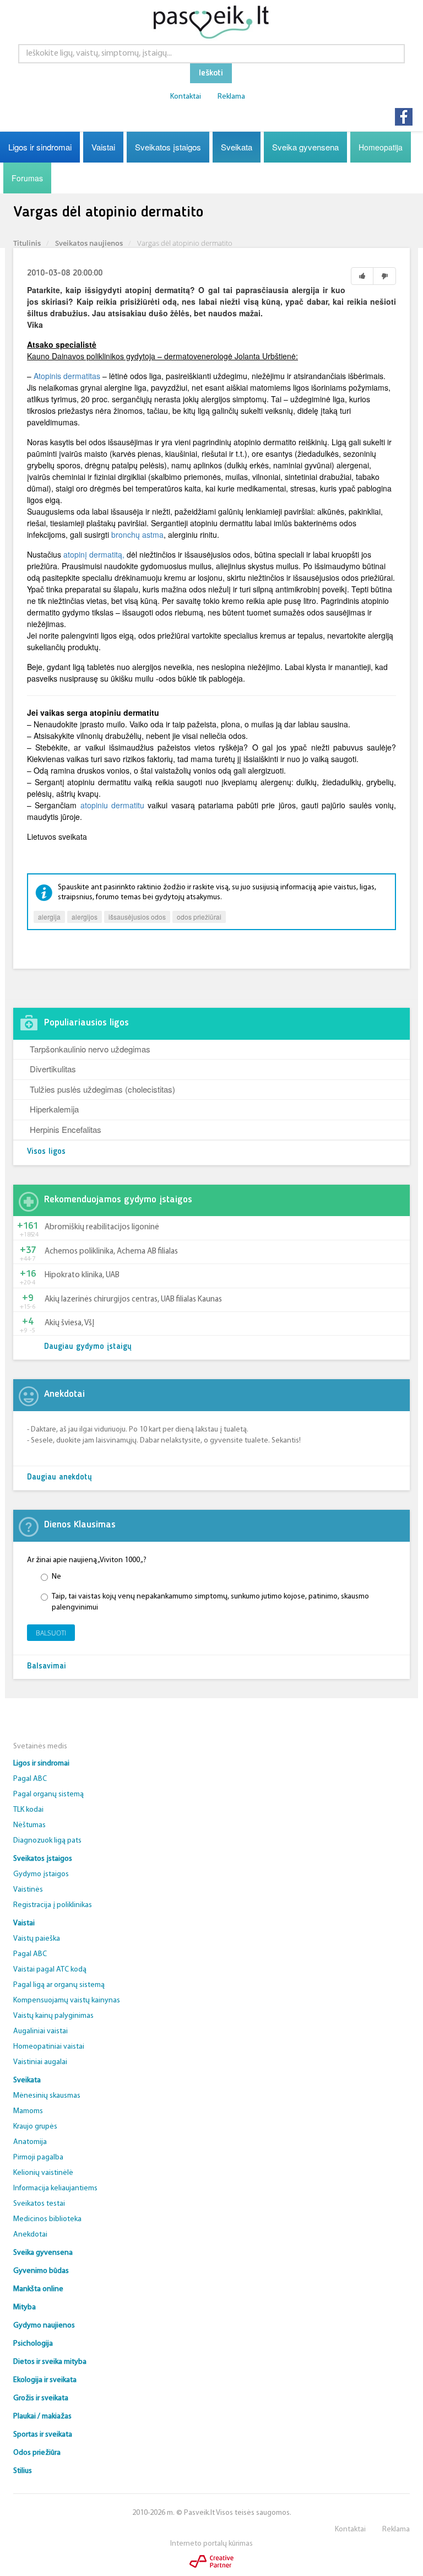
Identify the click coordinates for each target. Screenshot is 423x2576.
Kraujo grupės (35, 2127)
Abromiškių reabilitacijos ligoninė (102, 1227)
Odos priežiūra (37, 2453)
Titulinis (27, 243)
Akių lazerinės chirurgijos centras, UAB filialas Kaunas (133, 1300)
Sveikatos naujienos (89, 243)
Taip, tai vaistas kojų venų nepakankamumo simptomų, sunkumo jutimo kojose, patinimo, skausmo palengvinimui (210, 1602)
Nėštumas (29, 1825)
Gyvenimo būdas (41, 2271)
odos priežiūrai (199, 917)
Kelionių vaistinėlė (43, 2173)
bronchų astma (137, 534)
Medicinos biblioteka (47, 2219)
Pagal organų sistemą (48, 1794)
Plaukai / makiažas (42, 2416)
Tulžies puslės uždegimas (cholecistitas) (102, 1089)
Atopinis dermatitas (67, 376)
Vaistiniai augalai (40, 2062)
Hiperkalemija (54, 1109)
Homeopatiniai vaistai (49, 2047)
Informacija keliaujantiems (55, 2188)
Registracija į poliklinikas (53, 1905)
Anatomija (30, 2142)
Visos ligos (46, 1152)
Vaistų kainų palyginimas (53, 2016)
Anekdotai (30, 2235)
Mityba (25, 2307)
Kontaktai (186, 97)
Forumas (27, 178)
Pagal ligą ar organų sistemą (59, 1985)
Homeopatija (381, 147)
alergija (49, 917)
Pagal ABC (30, 1779)
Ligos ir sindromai (40, 147)
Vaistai (103, 147)
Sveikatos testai (39, 2204)
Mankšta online (38, 2289)
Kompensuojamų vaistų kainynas (67, 2000)
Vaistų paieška (37, 1939)
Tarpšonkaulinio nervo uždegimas (90, 1049)
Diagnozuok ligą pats (47, 1841)
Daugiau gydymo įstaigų (88, 1347)
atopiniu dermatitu (114, 805)
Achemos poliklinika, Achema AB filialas (111, 1252)
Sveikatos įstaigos (168, 147)
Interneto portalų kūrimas (211, 2544)
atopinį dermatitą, (95, 554)
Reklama (231, 97)
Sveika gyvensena (305, 147)
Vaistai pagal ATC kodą (50, 1970)
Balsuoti (51, 1633)
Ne (56, 1577)
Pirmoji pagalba (38, 2158)
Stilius (23, 2471)
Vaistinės (28, 1890)
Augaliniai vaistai (40, 2031)
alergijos (85, 917)
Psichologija (33, 2344)
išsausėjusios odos (137, 917)
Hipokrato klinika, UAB (82, 1275)
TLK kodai (28, 1810)
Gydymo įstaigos (41, 1874)
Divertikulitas (53, 1069)
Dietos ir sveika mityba (50, 2362)
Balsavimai (47, 1667)
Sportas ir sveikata (43, 2435)
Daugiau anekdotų (59, 1478)
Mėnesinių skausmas (47, 2096)
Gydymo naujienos (44, 2326)
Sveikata (237, 147)
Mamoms (28, 2111)
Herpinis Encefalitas (66, 1129)
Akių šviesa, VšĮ (69, 1323)
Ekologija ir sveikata (45, 2380)
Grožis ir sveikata (41, 2398)
